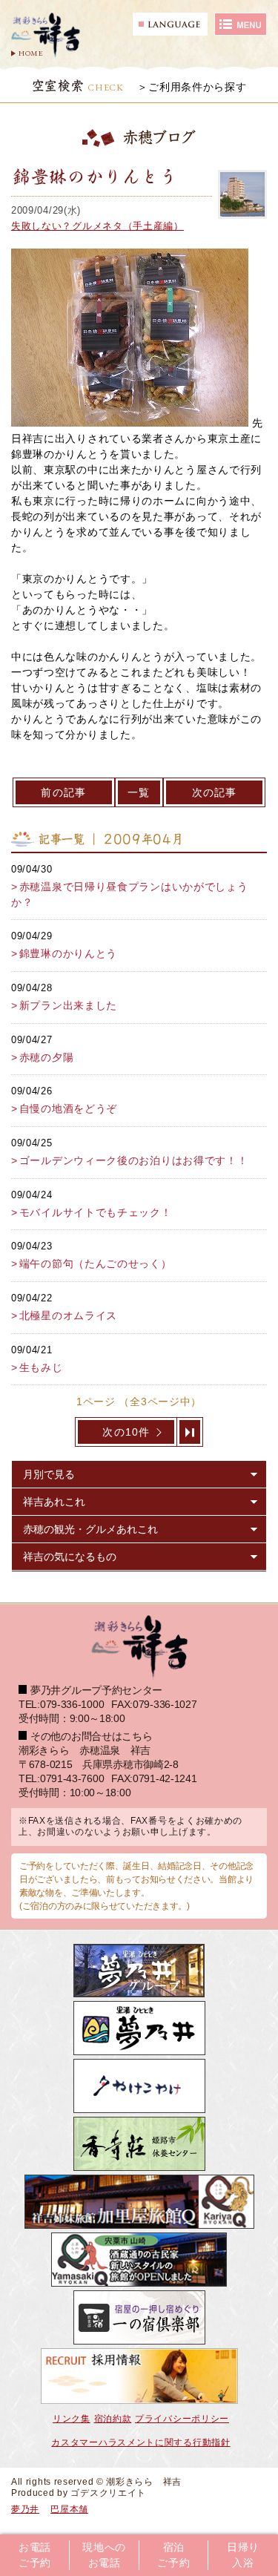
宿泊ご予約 (173, 2555)
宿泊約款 (113, 2419)
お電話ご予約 (35, 2555)
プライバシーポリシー (182, 2419)
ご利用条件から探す (197, 87)
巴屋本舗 (69, 2509)
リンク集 (72, 2419)
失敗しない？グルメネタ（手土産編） (97, 226)
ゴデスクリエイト (108, 2493)
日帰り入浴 (243, 2555)
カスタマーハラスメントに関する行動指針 (140, 2442)
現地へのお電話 (104, 2555)
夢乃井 (25, 2509)
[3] (190, 1432)
